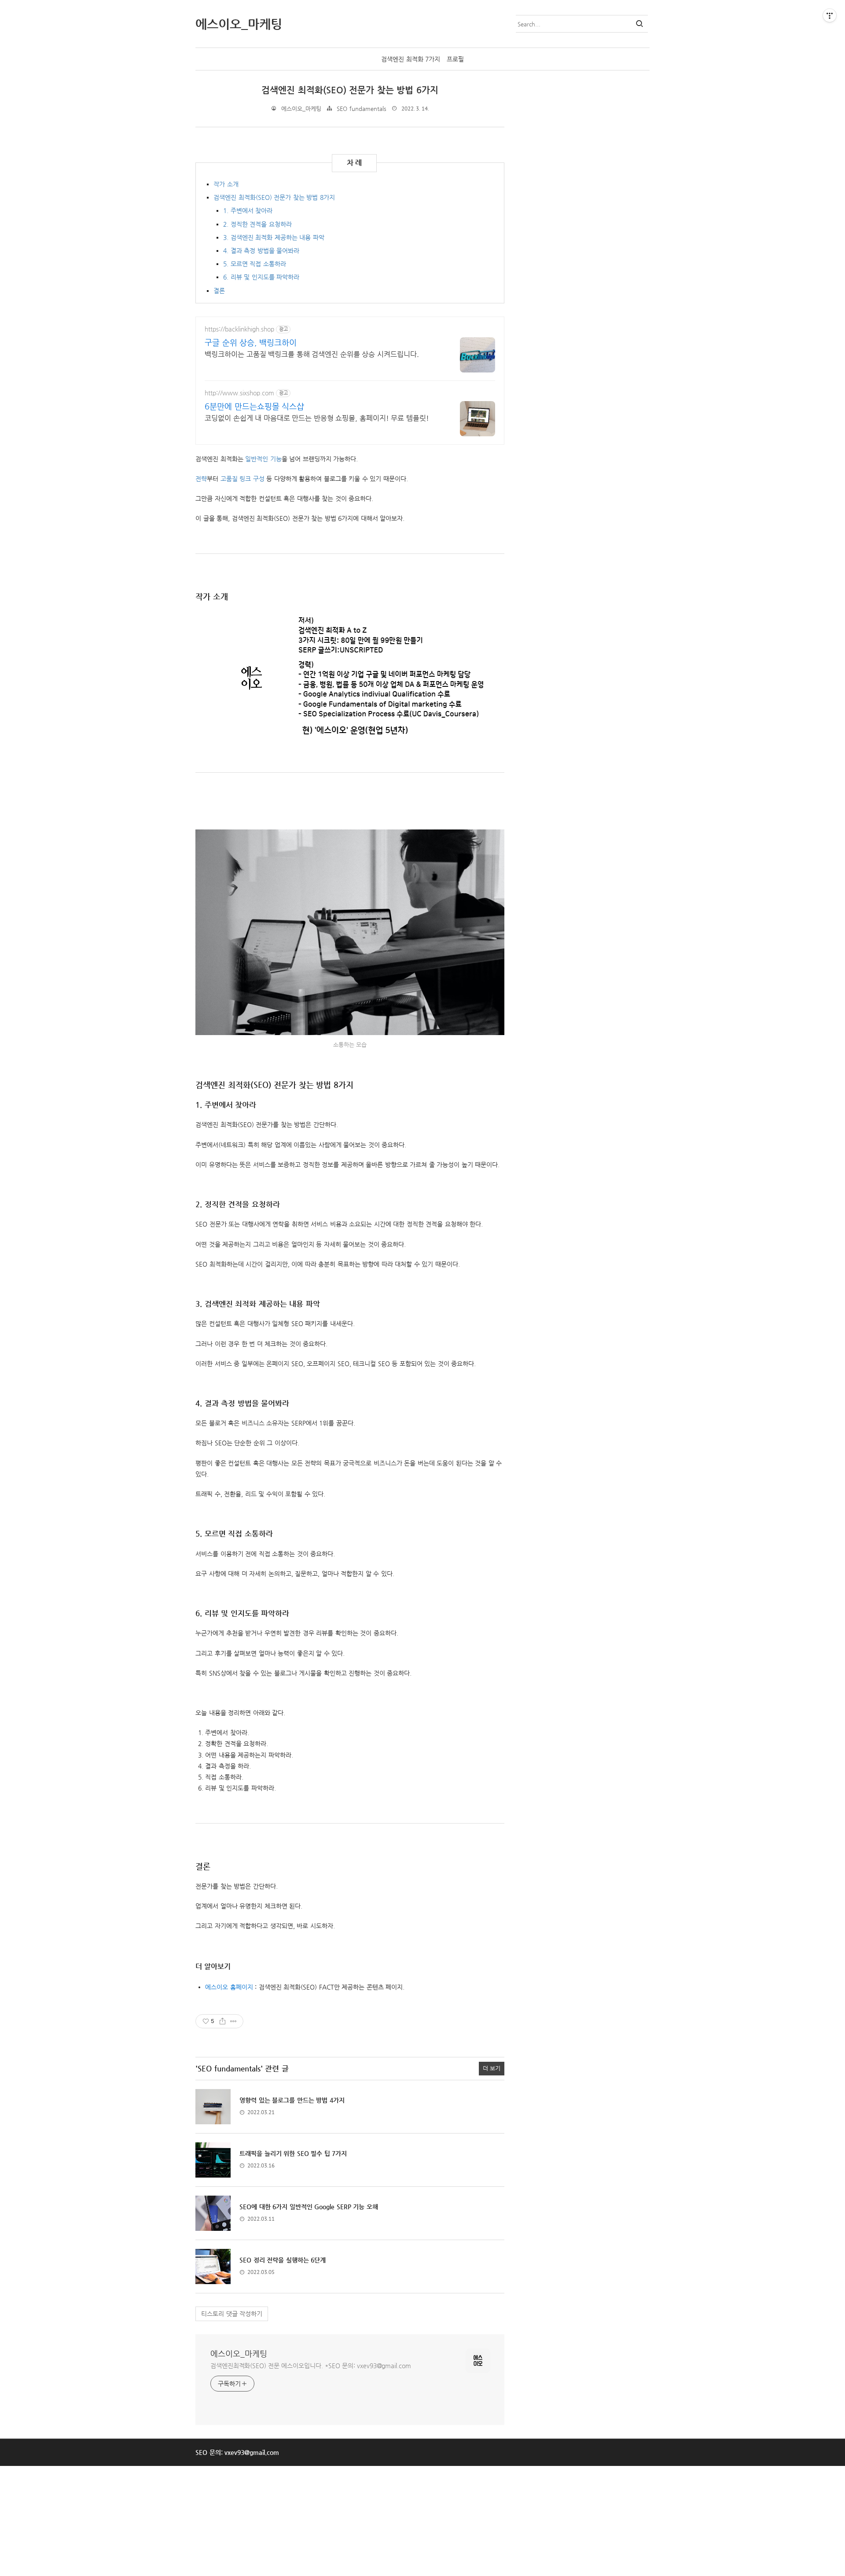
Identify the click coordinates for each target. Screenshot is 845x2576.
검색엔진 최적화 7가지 (411, 59)
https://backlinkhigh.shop (239, 329)
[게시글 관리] (233, 2021)
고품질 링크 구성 (242, 479)
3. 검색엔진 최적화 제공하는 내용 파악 (274, 237)
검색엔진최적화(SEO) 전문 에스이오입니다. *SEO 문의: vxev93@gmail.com (311, 2366)
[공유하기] (222, 2021)
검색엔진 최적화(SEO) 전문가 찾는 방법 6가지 (350, 90)
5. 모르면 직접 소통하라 (255, 264)
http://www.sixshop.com (239, 393)
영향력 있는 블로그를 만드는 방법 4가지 (292, 2100)
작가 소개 (226, 184)
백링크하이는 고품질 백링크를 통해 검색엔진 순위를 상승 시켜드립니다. (312, 354)
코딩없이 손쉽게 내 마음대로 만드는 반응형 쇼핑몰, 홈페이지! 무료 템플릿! (317, 418)
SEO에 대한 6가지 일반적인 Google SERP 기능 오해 (309, 2207)
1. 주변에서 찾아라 (248, 210)
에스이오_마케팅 (239, 2353)
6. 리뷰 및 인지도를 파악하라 (261, 277)
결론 (219, 291)
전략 (201, 479)
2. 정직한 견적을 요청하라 (257, 224)
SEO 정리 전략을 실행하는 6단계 (283, 2260)
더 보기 (492, 2068)
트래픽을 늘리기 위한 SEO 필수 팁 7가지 (293, 2153)
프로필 (455, 59)
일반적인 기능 (263, 459)
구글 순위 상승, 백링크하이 (251, 342)
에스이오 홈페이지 (229, 1987)
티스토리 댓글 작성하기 (232, 2314)
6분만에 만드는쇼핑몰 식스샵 (254, 406)
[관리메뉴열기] (830, 15)
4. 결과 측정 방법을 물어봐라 (261, 251)
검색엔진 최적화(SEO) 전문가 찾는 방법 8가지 (274, 197)
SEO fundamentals (362, 109)
